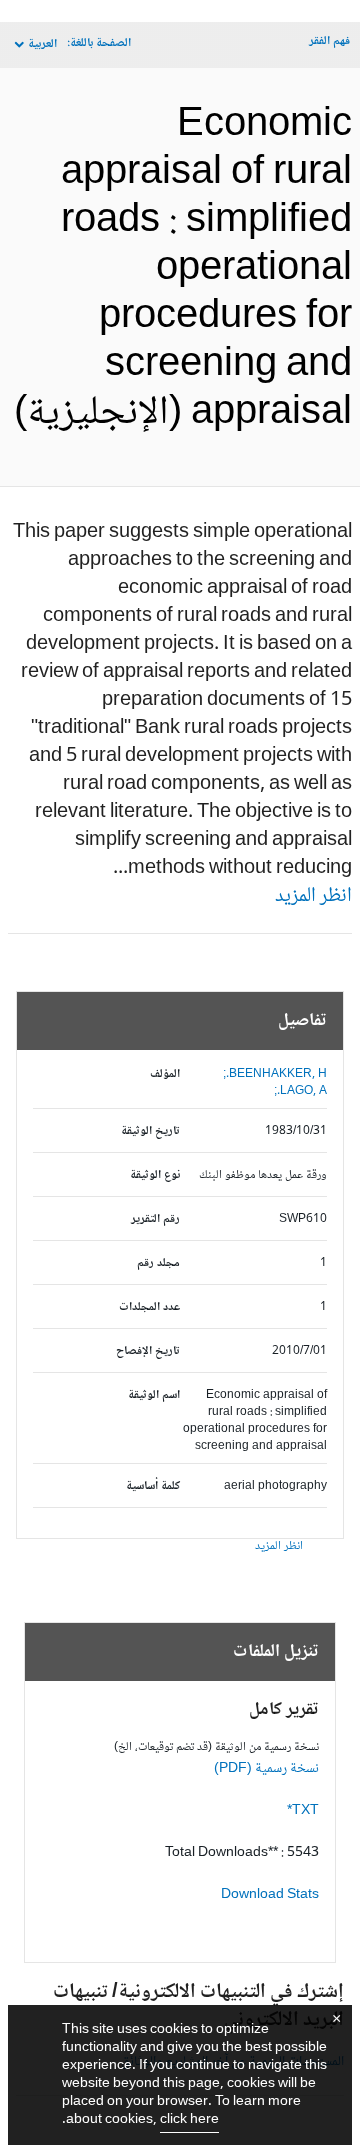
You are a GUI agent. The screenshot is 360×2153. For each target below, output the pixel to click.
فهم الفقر (329, 41)
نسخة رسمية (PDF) (266, 1769)
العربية (42, 44)
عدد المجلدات (149, 1307)
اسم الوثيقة (154, 1395)
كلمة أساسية (153, 1486)
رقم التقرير (155, 1219)
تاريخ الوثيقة (150, 1131)
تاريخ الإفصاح (148, 1351)
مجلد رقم (158, 1263)
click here (189, 2120)
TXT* (303, 1811)
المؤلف (165, 1074)
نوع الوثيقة (155, 1175)
